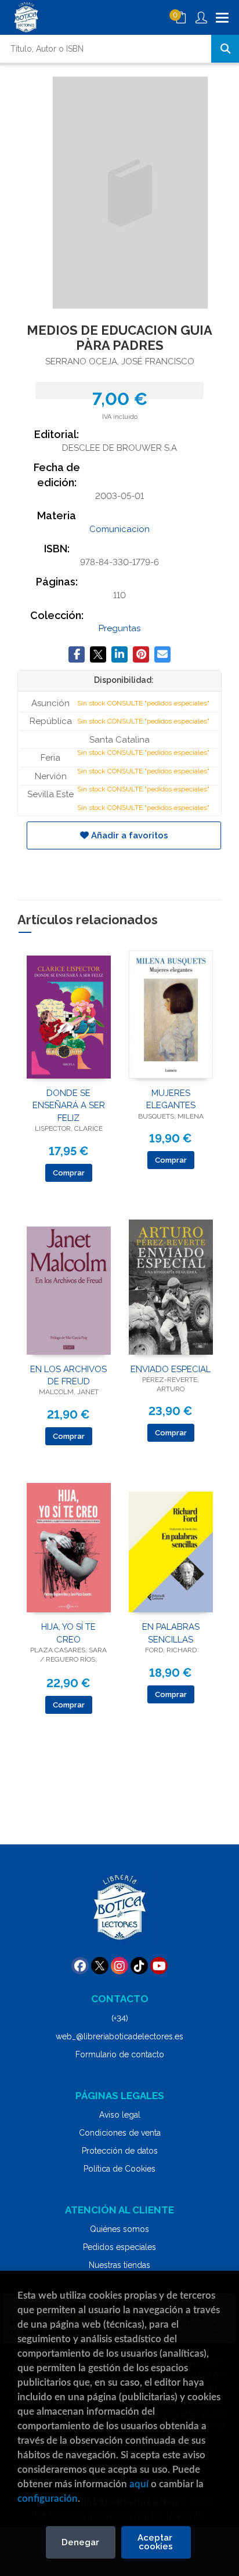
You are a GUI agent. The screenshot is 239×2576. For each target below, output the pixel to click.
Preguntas (119, 628)
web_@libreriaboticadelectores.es (119, 2036)
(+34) (120, 2018)
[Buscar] (225, 49)
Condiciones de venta (120, 2133)
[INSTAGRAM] (119, 1966)
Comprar (69, 1173)
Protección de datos (120, 2151)
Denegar (80, 2542)
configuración (48, 2499)
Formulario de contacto (120, 2054)
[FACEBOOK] (80, 1966)
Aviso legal (120, 2115)
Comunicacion (119, 529)
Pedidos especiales (119, 2247)
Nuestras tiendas (119, 2265)
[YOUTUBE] (159, 1966)
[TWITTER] (100, 1966)
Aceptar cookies (156, 2542)
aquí (139, 2484)
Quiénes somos (119, 2229)
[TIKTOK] (139, 1966)
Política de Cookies (119, 2169)
